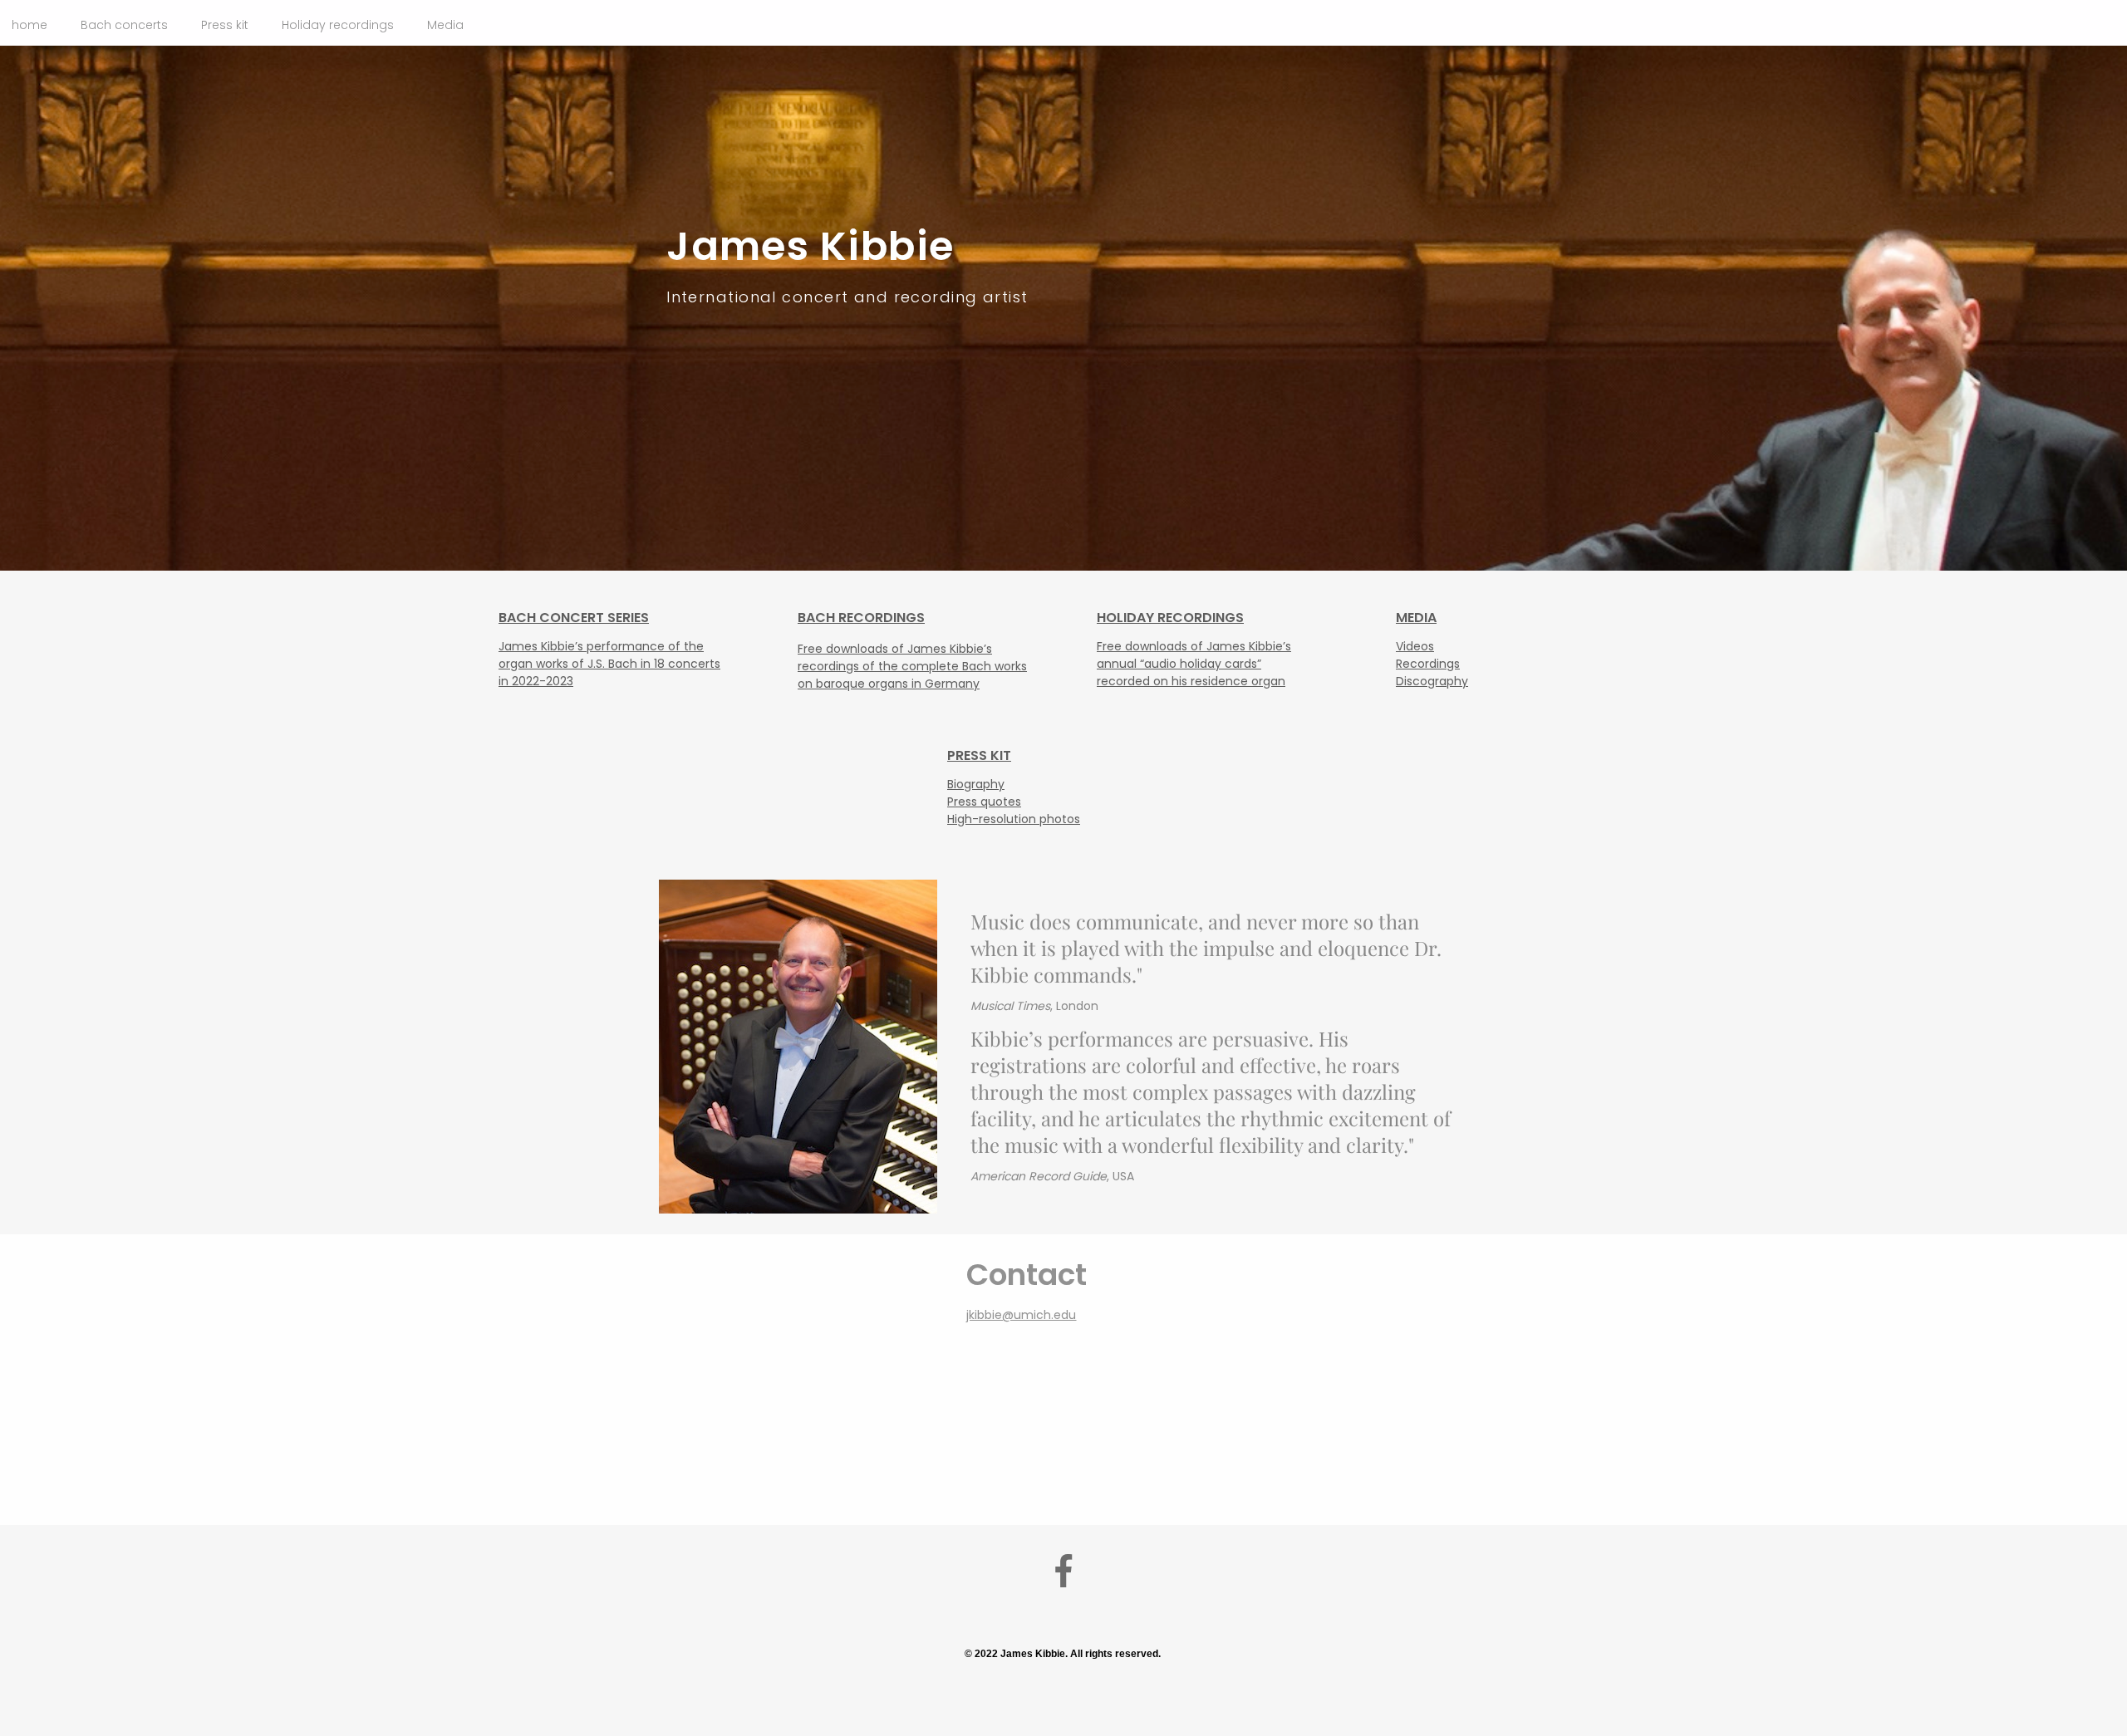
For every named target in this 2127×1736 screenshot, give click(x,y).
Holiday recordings (338, 25)
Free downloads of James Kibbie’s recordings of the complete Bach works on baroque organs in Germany (912, 666)
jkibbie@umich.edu (1021, 1315)
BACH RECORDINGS (861, 618)
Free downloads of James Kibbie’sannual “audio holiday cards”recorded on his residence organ (1194, 664)
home (29, 25)
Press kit (225, 25)
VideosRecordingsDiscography (1432, 664)
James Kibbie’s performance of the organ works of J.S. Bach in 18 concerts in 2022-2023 (609, 664)
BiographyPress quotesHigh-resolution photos (1014, 802)
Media (445, 25)
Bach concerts (124, 25)
